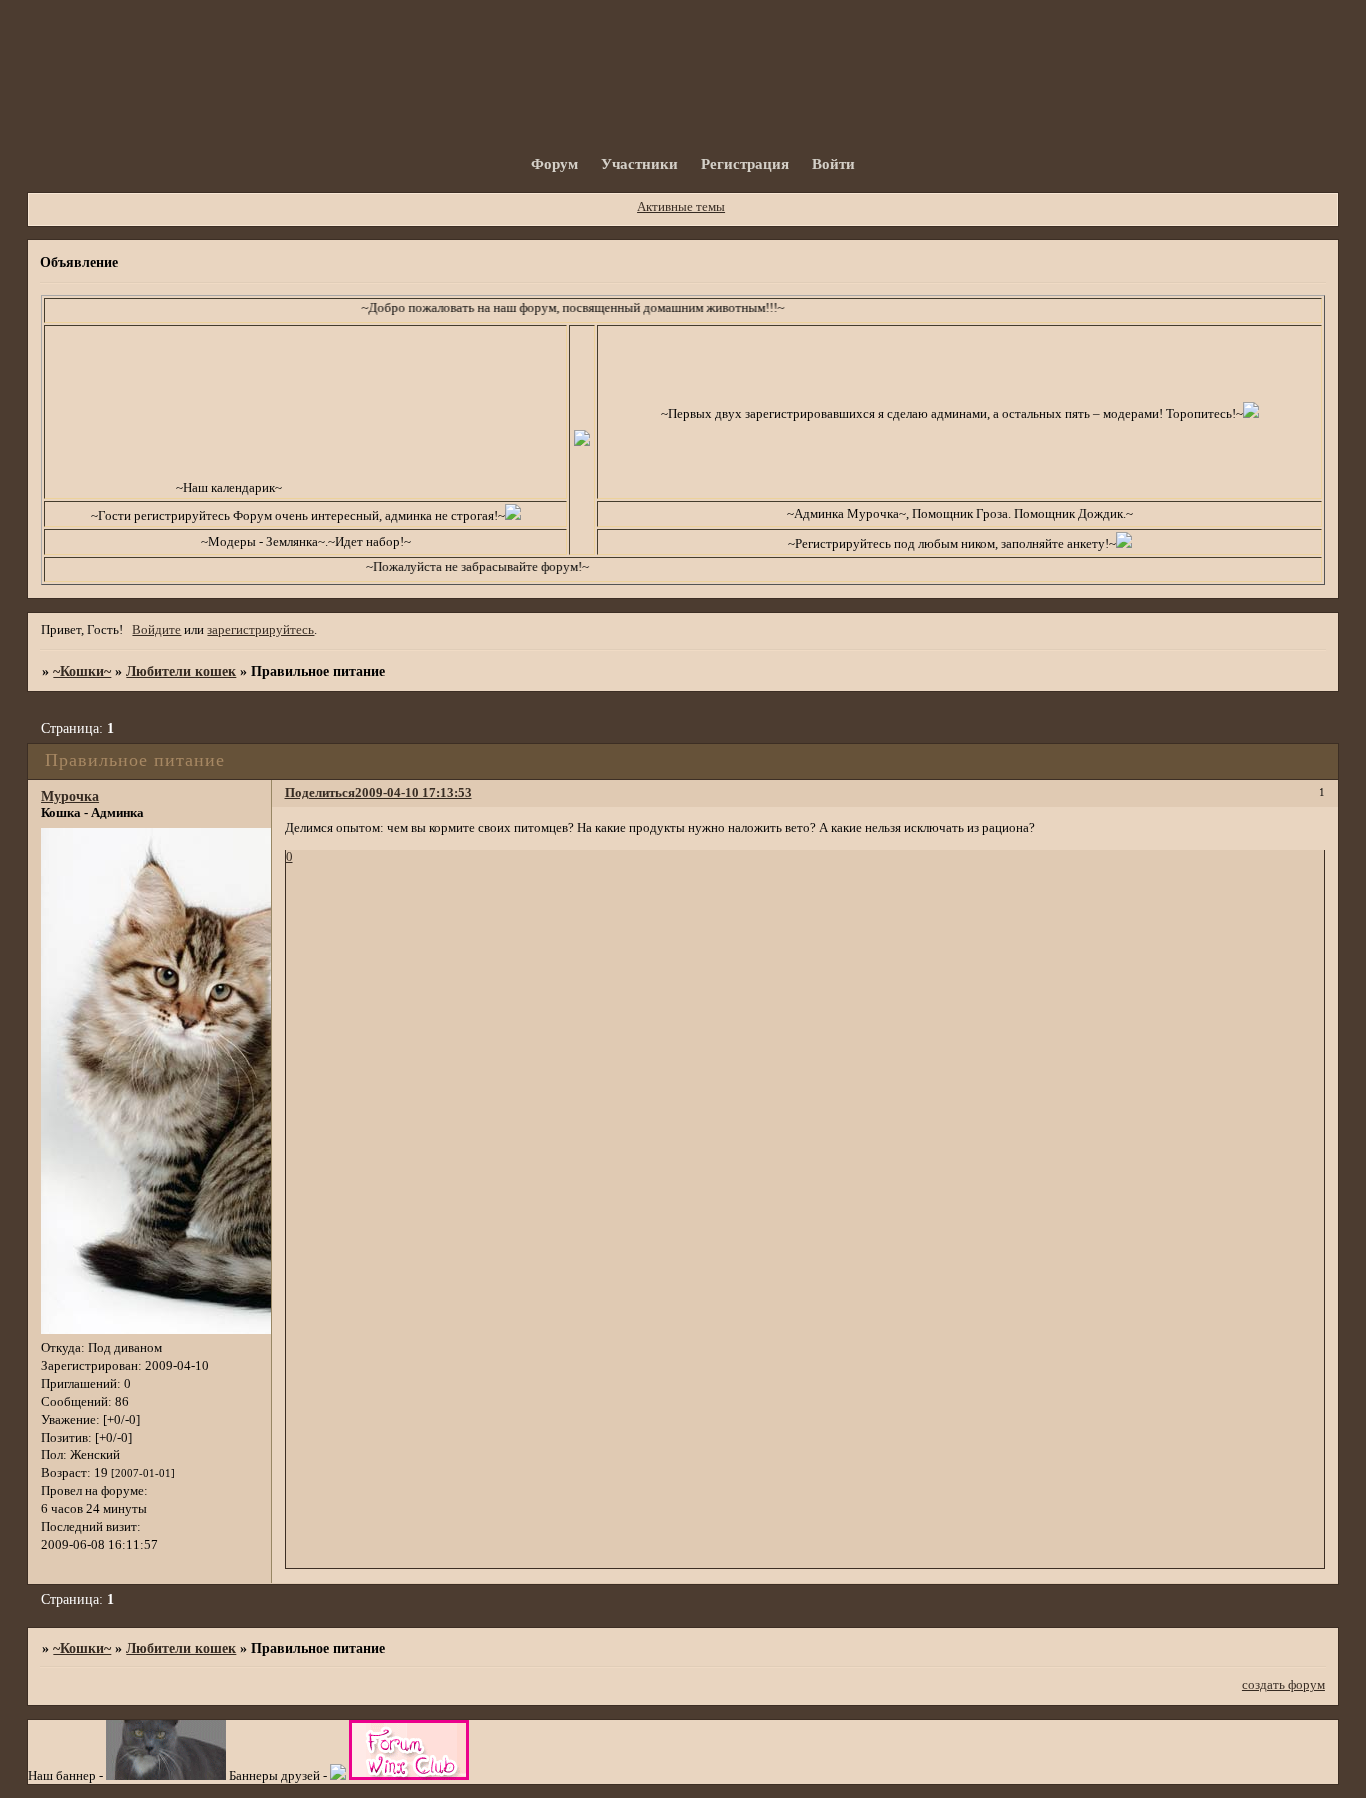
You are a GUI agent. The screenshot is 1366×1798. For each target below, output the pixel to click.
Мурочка (70, 796)
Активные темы (681, 207)
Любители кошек (181, 671)
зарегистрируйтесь (260, 630)
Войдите (156, 630)
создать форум (1283, 1685)
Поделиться (320, 793)
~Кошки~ (82, 671)
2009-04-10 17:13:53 (413, 793)
